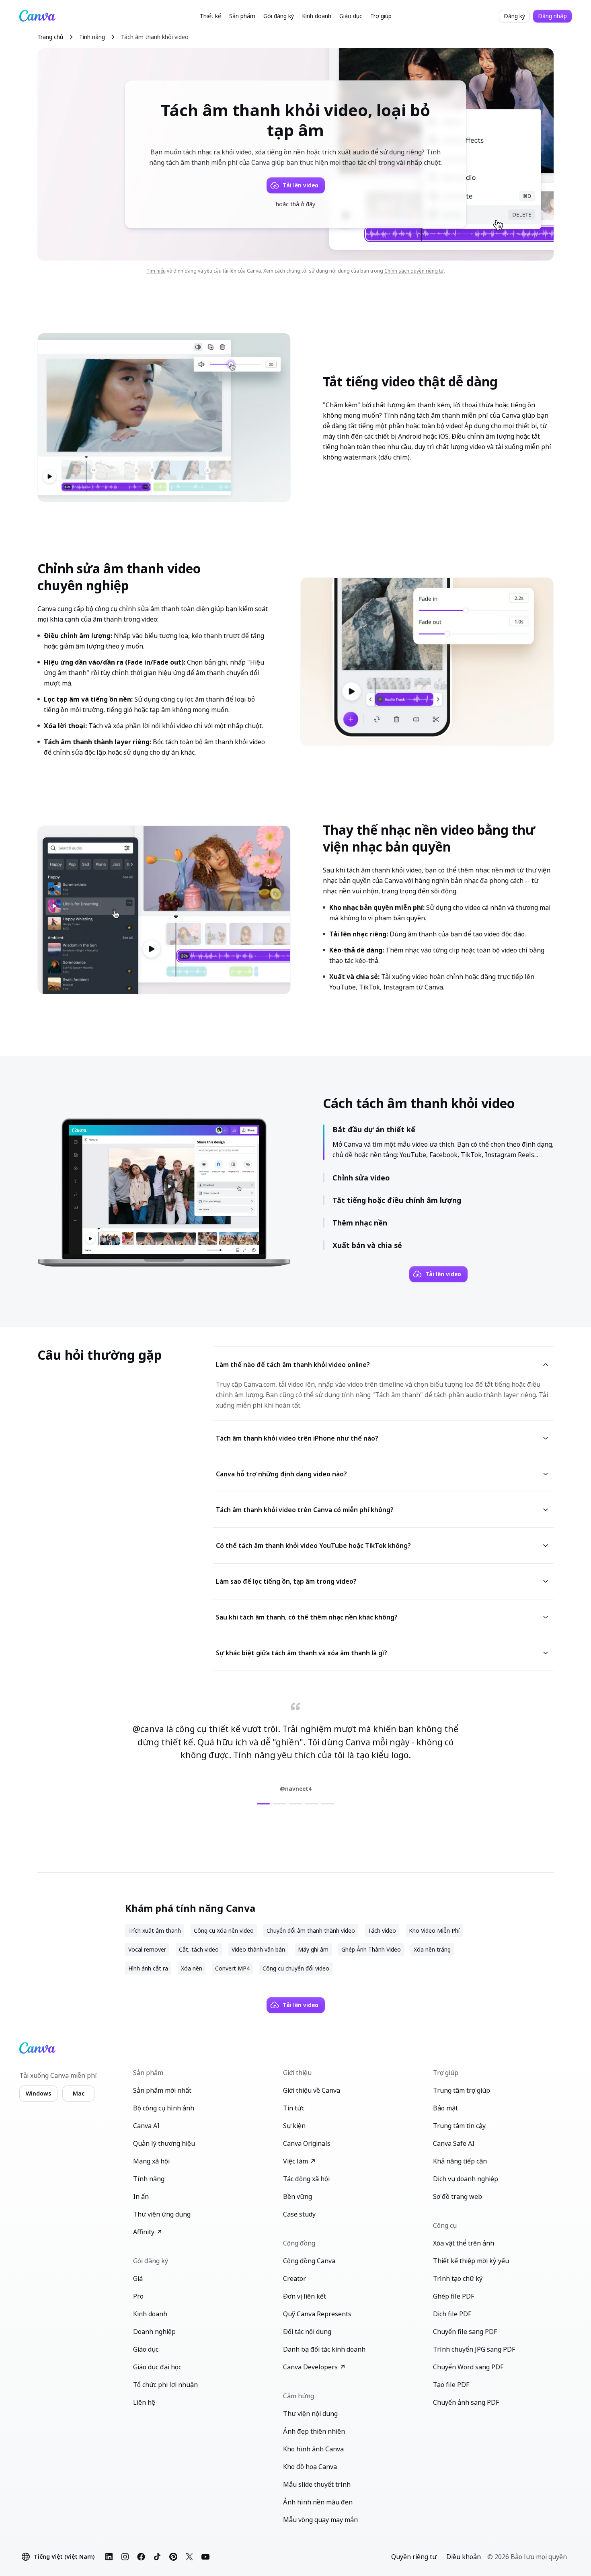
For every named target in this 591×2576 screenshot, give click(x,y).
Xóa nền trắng (432, 1949)
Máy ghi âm (313, 1949)
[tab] (263, 1804)
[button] (210, 16)
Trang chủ (50, 37)
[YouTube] (205, 2557)
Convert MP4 (232, 1968)
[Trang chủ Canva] (37, 16)
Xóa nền (192, 1968)
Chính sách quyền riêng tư (414, 271)
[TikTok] (157, 2557)
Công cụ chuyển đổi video (296, 1968)
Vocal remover (147, 1949)
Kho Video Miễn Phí (434, 1930)
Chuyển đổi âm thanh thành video (311, 1930)
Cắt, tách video (199, 1949)
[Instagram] (125, 2557)
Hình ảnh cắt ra (148, 1968)
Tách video (382, 1930)
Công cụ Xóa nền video (224, 1930)
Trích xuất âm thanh (155, 1930)
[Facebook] (141, 2557)
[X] (189, 2557)
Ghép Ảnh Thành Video (371, 1949)
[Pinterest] (173, 2557)
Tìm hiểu (156, 271)
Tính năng (92, 37)
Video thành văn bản (258, 1949)
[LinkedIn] (109, 2557)
